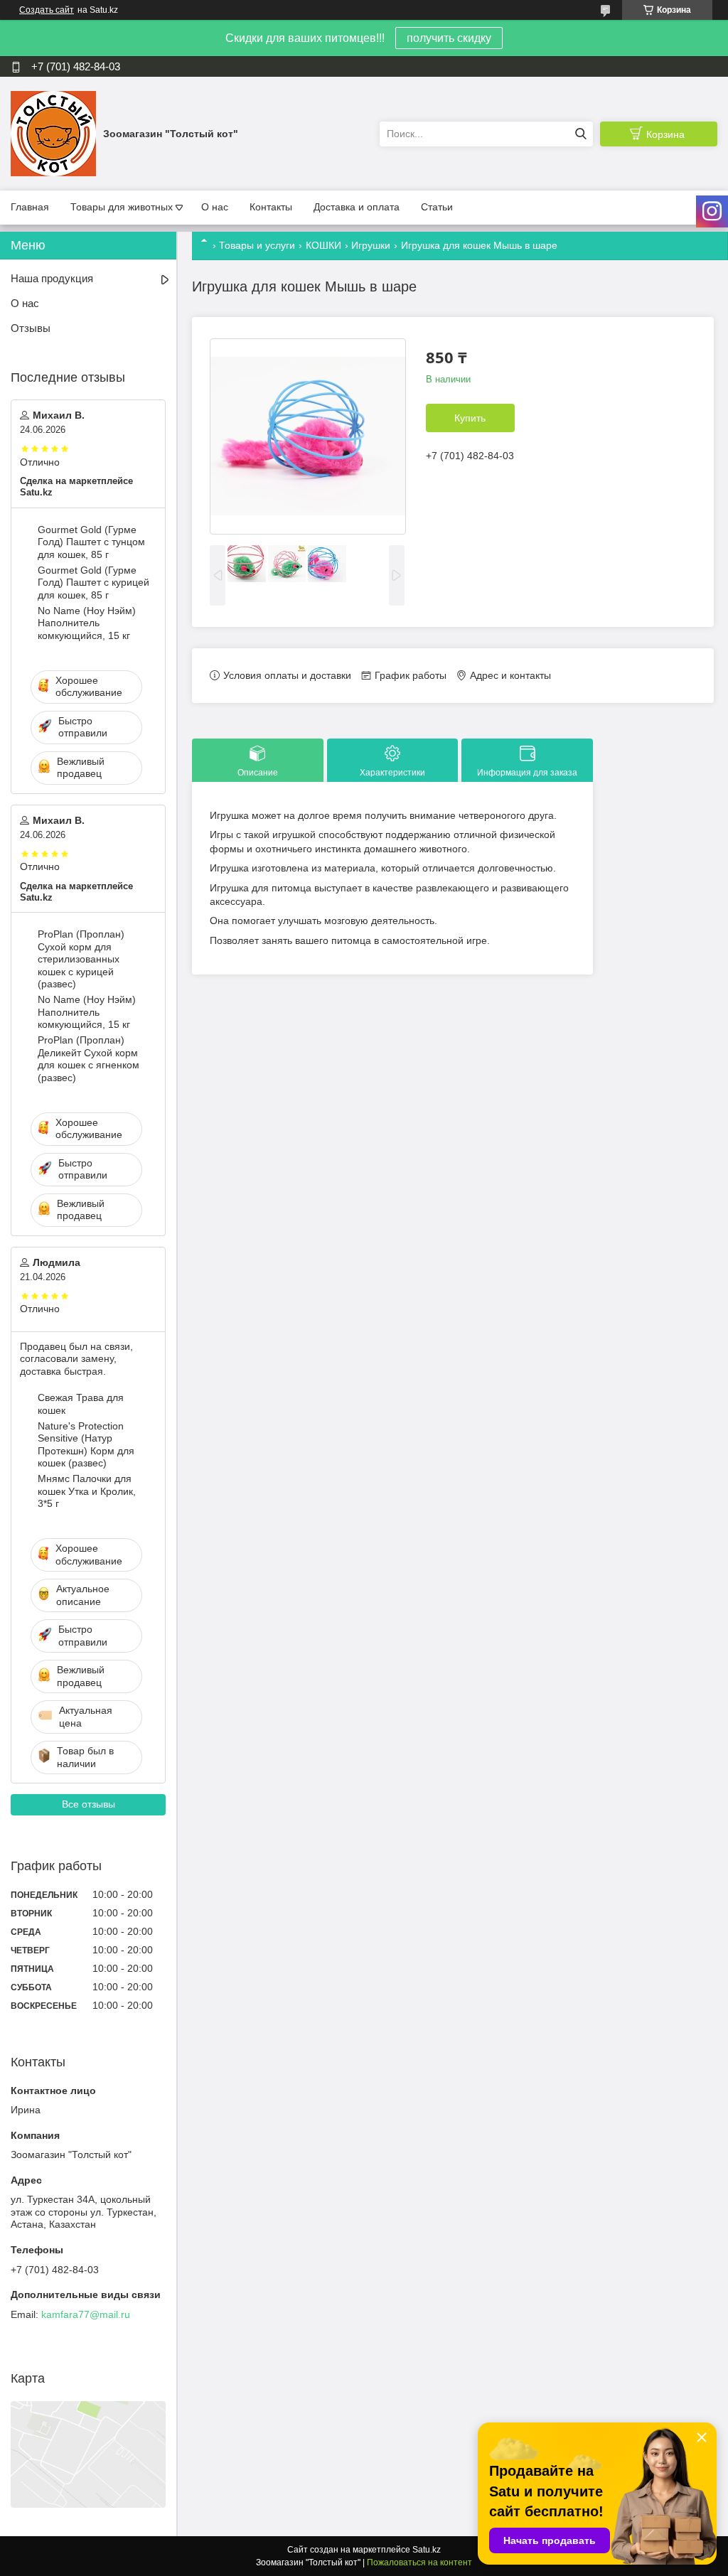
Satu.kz (427, 2550)
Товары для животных (122, 207)
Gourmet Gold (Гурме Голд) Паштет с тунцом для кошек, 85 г (91, 542)
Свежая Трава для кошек (81, 1404)
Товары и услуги (257, 245)
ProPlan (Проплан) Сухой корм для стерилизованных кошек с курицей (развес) (81, 959)
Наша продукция (52, 278)
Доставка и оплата (357, 207)
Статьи (437, 207)
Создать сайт (47, 10)
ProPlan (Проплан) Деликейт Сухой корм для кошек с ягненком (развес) (89, 1059)
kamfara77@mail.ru (86, 2314)
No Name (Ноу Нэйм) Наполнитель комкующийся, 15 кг (87, 623)
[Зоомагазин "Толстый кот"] (53, 133)
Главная (30, 207)
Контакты (271, 207)
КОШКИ (323, 245)
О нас (215, 207)
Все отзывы (89, 1804)
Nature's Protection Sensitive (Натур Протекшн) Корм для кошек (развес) (86, 1445)
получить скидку (449, 38)
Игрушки (371, 245)
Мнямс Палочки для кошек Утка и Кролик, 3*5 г (87, 1491)
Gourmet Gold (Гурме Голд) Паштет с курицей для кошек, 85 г (93, 583)
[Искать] (580, 134)
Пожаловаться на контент (419, 2562)
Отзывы (31, 328)
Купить (470, 418)
